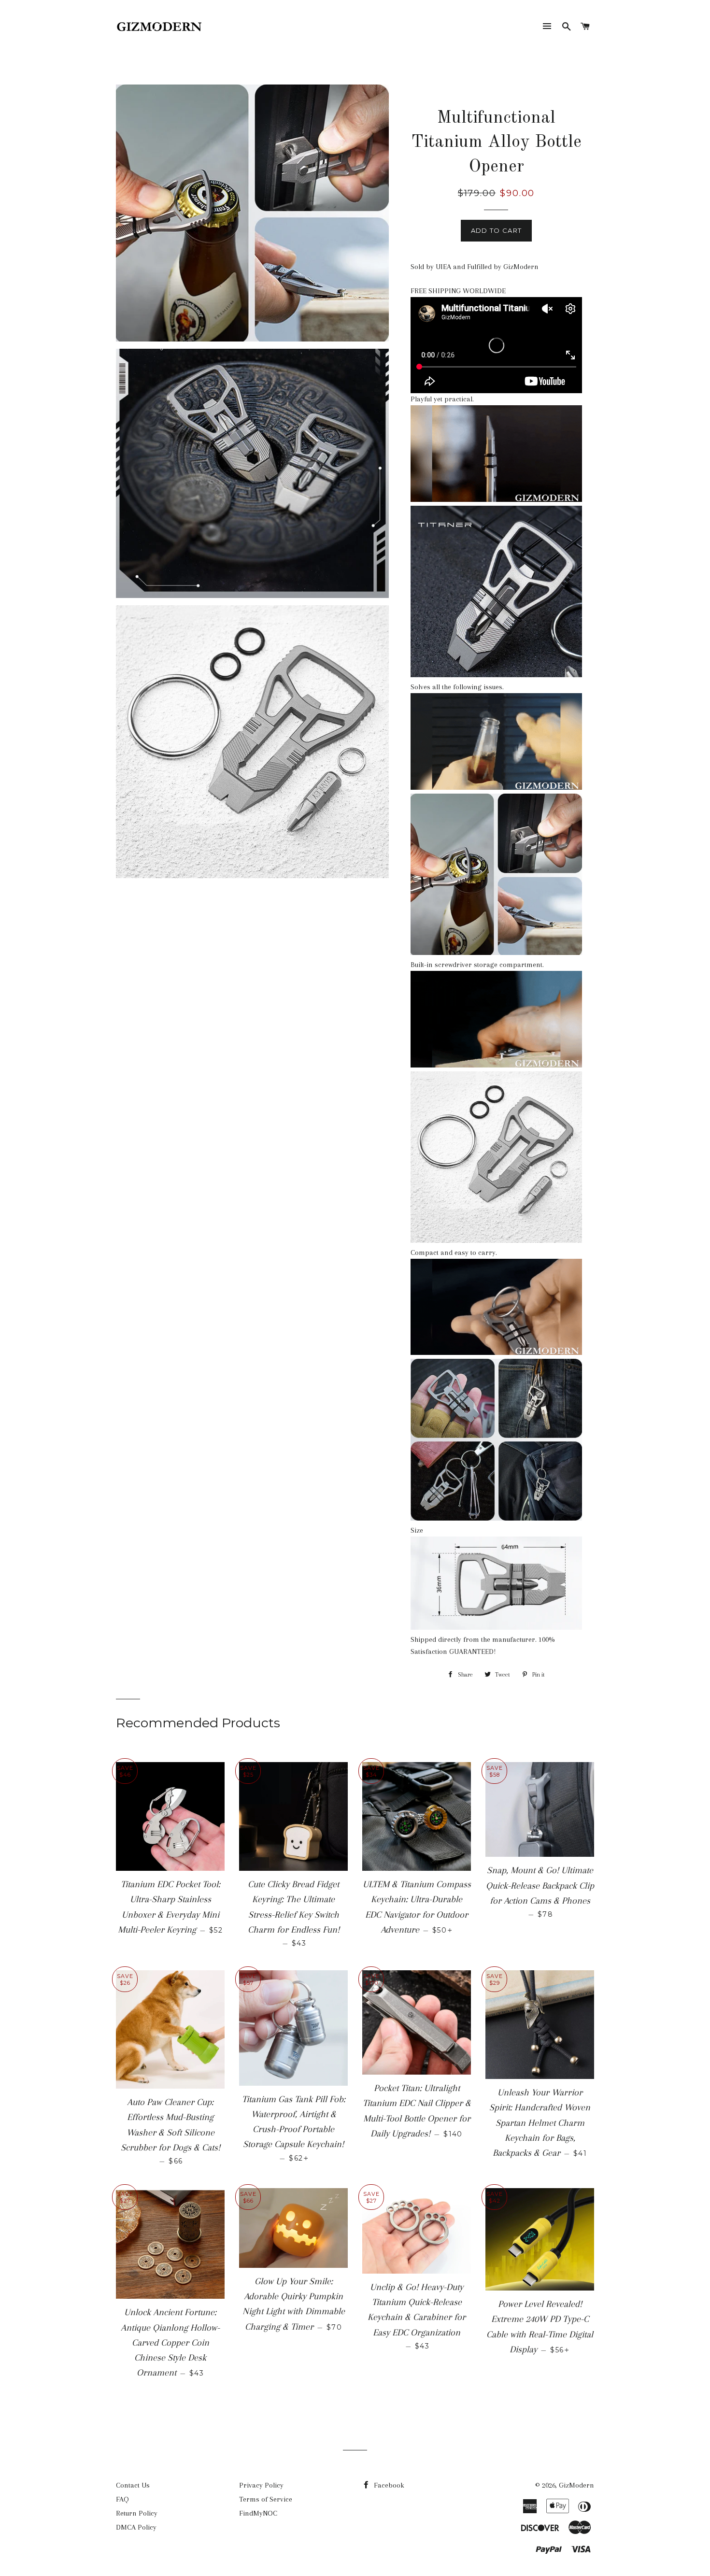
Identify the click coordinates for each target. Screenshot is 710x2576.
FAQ (122, 2499)
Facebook (388, 2485)
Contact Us (133, 2485)
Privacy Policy (261, 2485)
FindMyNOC (258, 2513)
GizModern (576, 2485)
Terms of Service (266, 2499)
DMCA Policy (136, 2527)
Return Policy (137, 2513)
